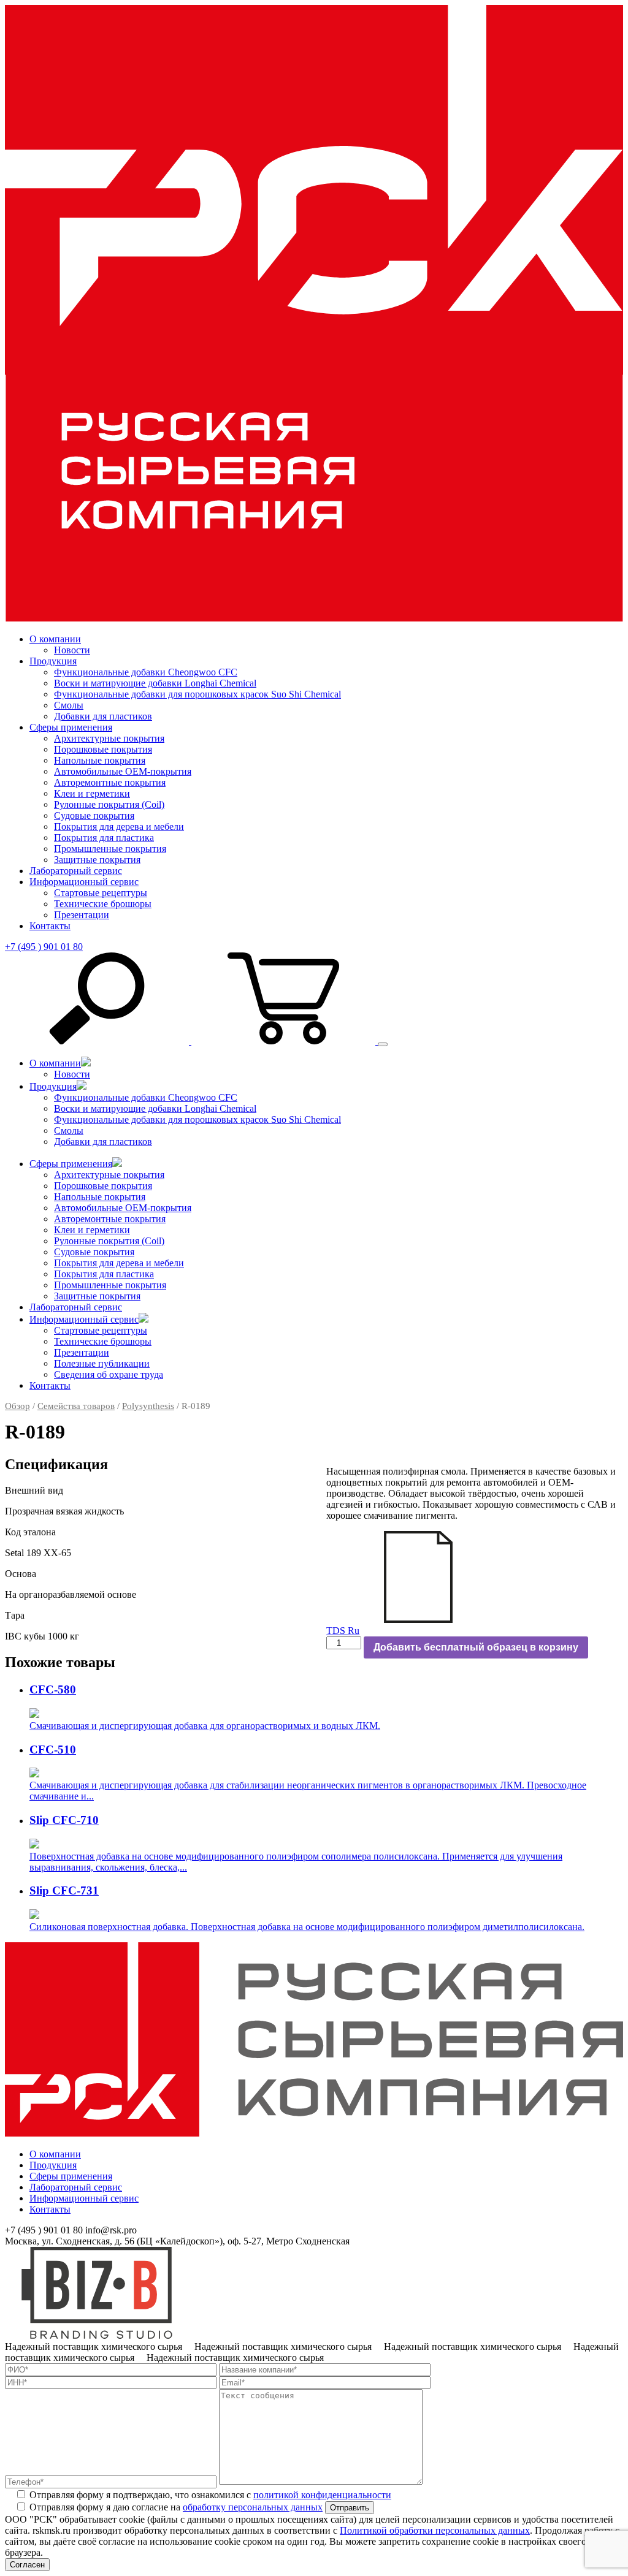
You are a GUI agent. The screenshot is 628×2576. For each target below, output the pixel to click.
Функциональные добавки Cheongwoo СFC (146, 672)
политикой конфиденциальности (322, 2495)
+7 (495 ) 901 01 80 (44, 947)
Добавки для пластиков (103, 716)
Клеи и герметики (92, 793)
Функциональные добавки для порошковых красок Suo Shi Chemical (197, 694)
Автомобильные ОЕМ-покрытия (123, 771)
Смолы (69, 705)
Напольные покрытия (100, 760)
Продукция (53, 661)
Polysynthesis (148, 1406)
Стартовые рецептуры (101, 893)
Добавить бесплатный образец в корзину (476, 1647)
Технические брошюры (103, 904)
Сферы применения (71, 727)
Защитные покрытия (97, 860)
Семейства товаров (76, 1406)
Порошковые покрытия (103, 749)
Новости (72, 650)
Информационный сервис (84, 882)
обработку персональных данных (253, 2507)
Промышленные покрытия (110, 849)
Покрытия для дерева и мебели (119, 826)
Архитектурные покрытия (109, 738)
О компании (55, 639)
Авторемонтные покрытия (110, 782)
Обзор (17, 1406)
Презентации (82, 915)
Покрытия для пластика (104, 838)
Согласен (27, 2565)
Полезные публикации (102, 1363)
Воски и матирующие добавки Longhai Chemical (155, 683)
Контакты (50, 926)
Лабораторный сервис (76, 871)
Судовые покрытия (94, 815)
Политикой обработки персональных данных (435, 2530)
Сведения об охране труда (109, 1374)
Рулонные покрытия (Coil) (109, 804)
